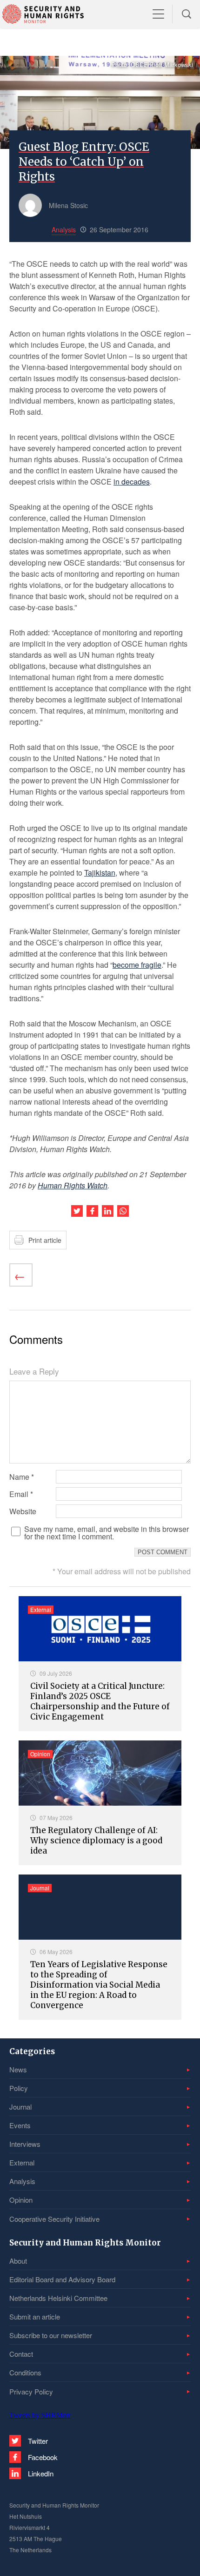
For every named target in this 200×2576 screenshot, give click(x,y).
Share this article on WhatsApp (123, 1211)
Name (22, 1477)
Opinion (21, 2200)
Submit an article (35, 2316)
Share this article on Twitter (77, 1211)
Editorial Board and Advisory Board (62, 2279)
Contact (21, 2354)
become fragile (137, 965)
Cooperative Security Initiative (54, 2219)
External (22, 2162)
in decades (132, 482)
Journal (20, 2107)
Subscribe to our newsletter (51, 2335)
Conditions (25, 2372)
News (18, 2069)
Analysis (22, 2181)
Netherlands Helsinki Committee (58, 2298)
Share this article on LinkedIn (108, 1211)
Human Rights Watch (73, 1185)
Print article (45, 1240)
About (18, 2261)
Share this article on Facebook (92, 1211)
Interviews (25, 2144)
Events (20, 2125)
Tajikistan (100, 873)
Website (23, 1511)
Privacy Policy (31, 2391)
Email (21, 1494)
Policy (19, 2088)
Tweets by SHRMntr (40, 2415)
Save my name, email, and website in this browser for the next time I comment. (107, 1533)
